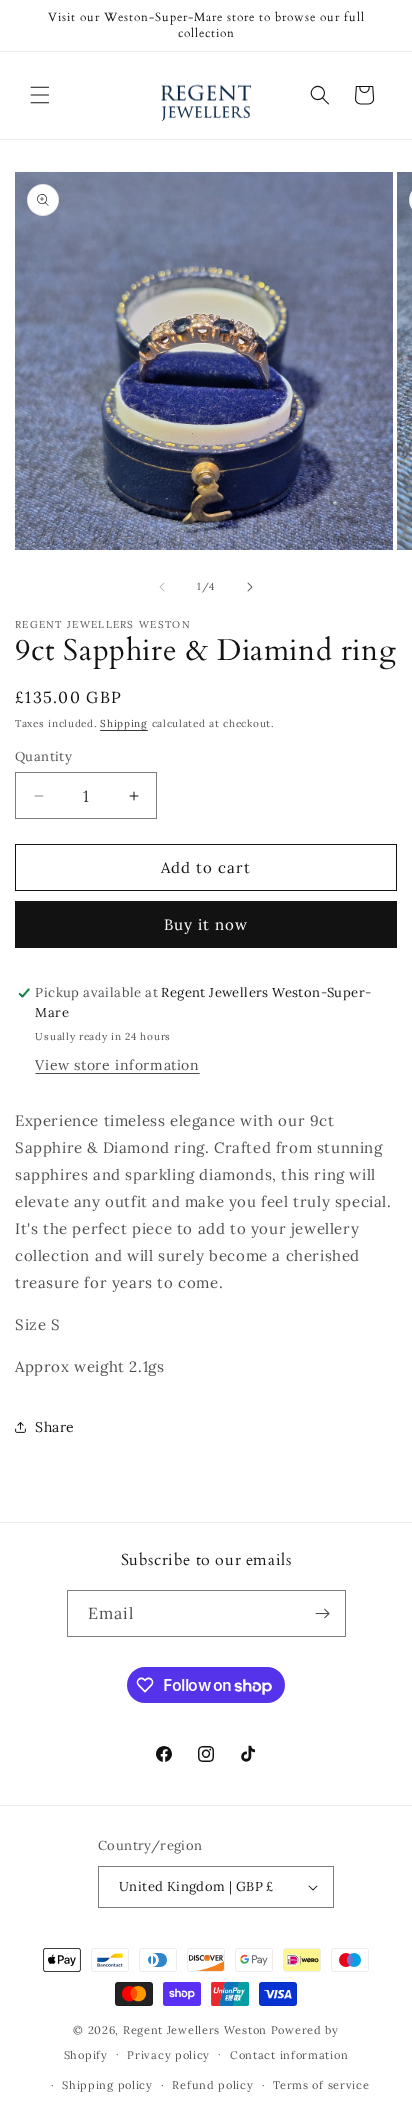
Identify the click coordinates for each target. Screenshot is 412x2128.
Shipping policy (107, 2085)
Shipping (124, 723)
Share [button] (55, 1427)
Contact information (289, 2055)
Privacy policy (168, 2055)
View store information (117, 1065)
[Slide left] (162, 587)
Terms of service (321, 2085)
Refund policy (212, 2085)
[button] (40, 95)
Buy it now (206, 924)
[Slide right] (250, 587)
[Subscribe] (323, 1613)
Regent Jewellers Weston (195, 2030)
